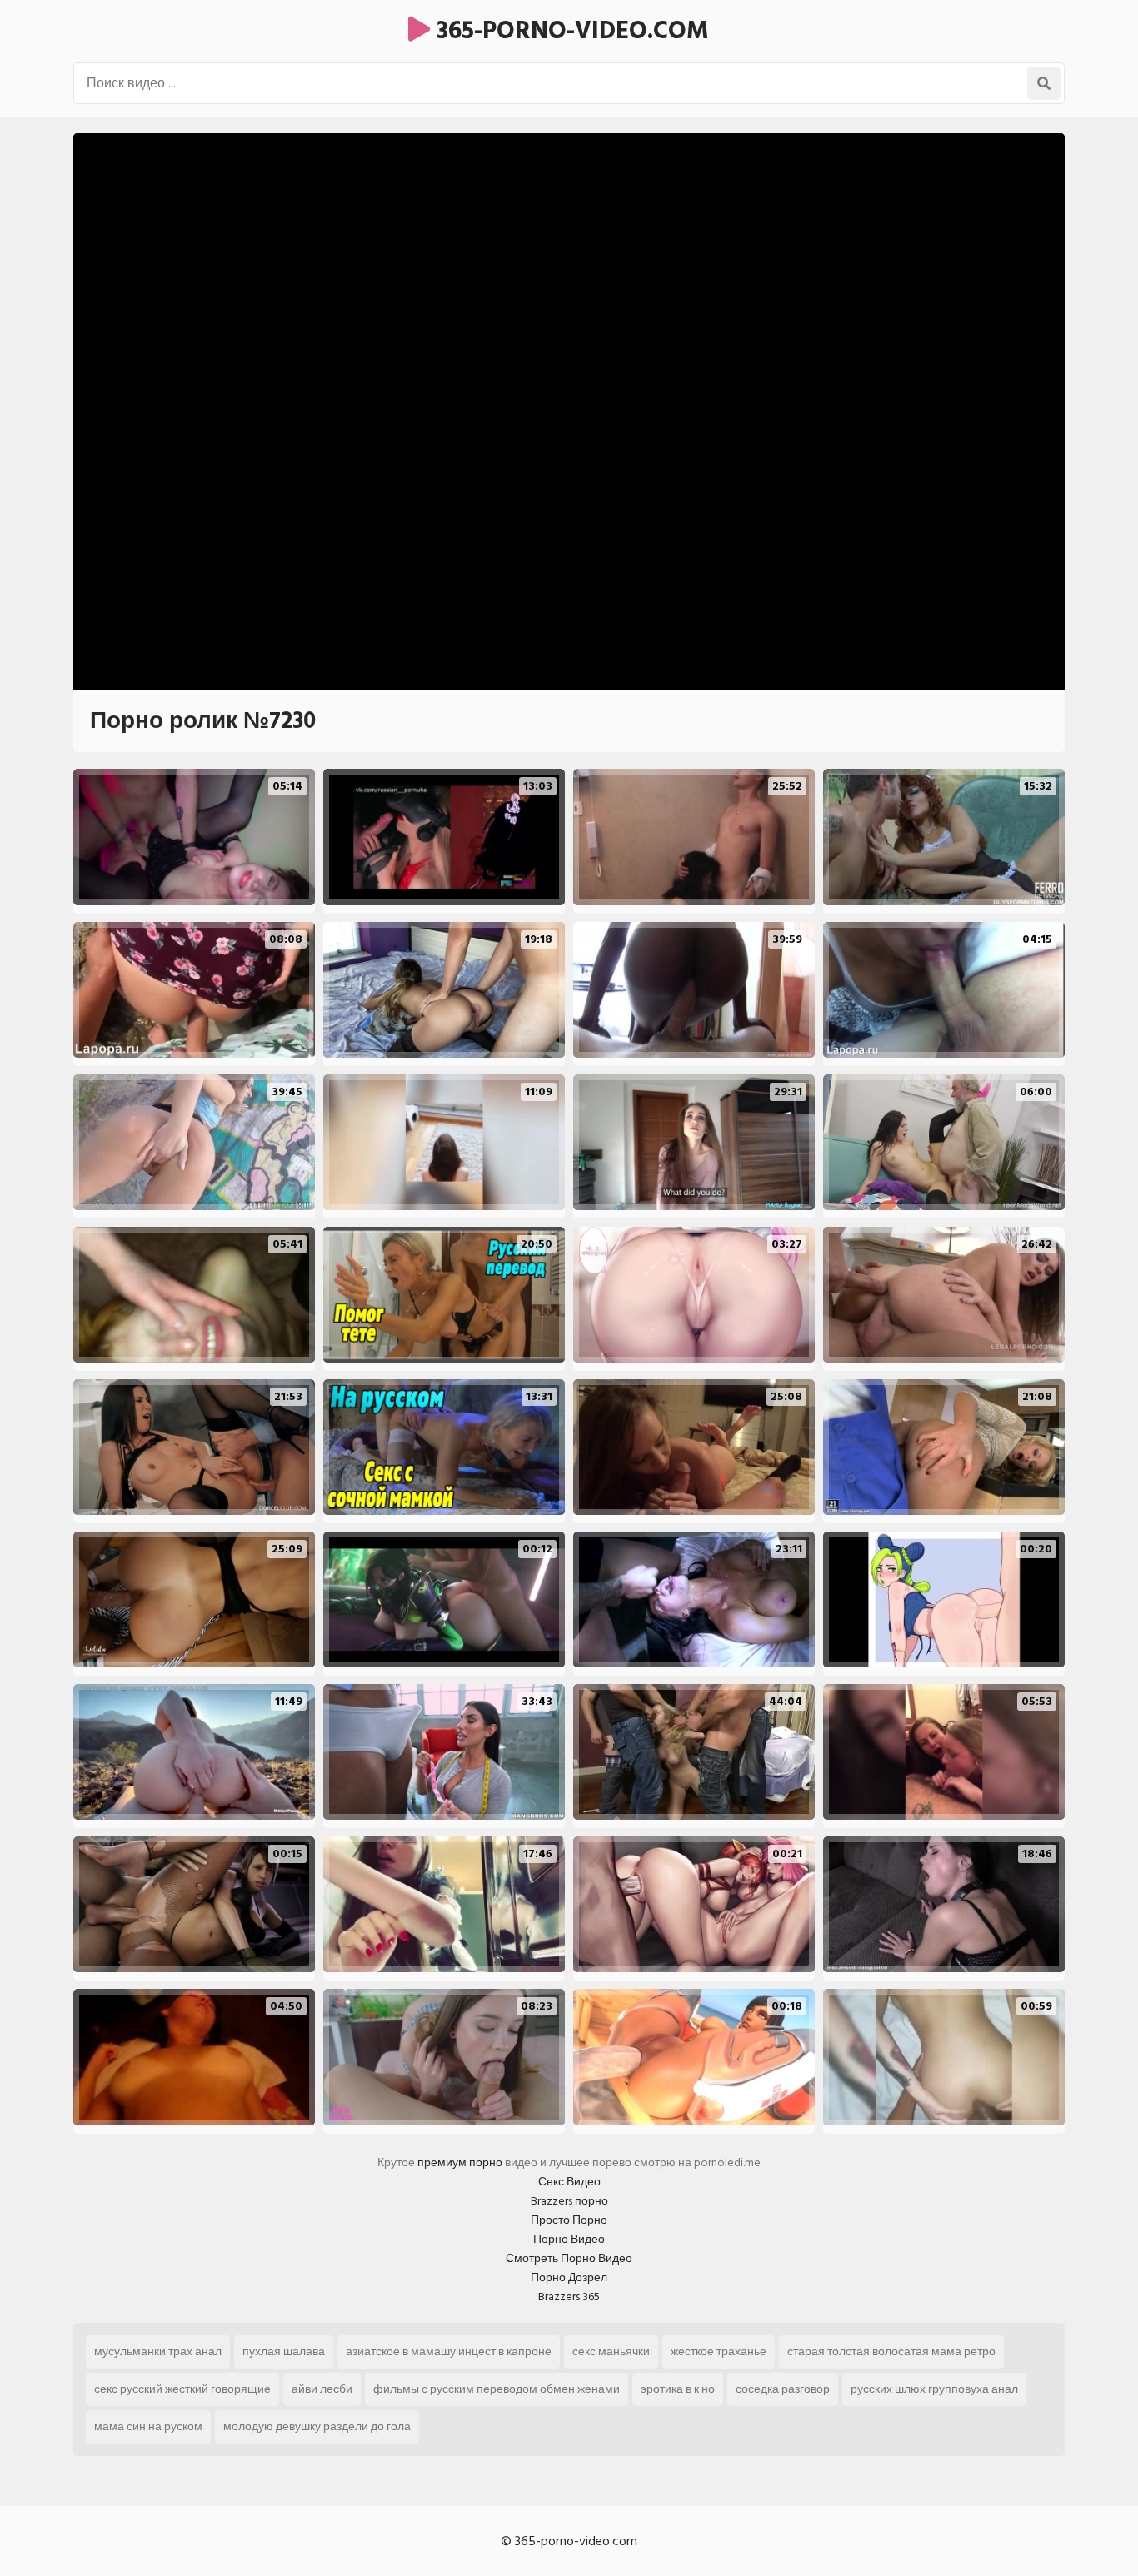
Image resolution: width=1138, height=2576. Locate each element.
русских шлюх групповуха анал (934, 2389)
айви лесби (322, 2389)
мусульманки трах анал (158, 2352)
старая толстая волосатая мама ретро (891, 2352)
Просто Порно (569, 2220)
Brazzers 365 (569, 2297)
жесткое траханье (719, 2352)
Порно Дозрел (569, 2277)
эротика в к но (678, 2389)
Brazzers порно (569, 2201)
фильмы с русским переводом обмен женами (497, 2389)
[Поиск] (1044, 83)
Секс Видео (569, 2182)
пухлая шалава (284, 2352)
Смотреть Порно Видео (569, 2258)
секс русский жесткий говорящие (182, 2389)
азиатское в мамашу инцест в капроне (449, 2352)
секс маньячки (611, 2352)
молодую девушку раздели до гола (317, 2427)
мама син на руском (148, 2427)
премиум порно (460, 2162)
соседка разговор (783, 2389)
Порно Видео (569, 2239)
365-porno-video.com (569, 31)
